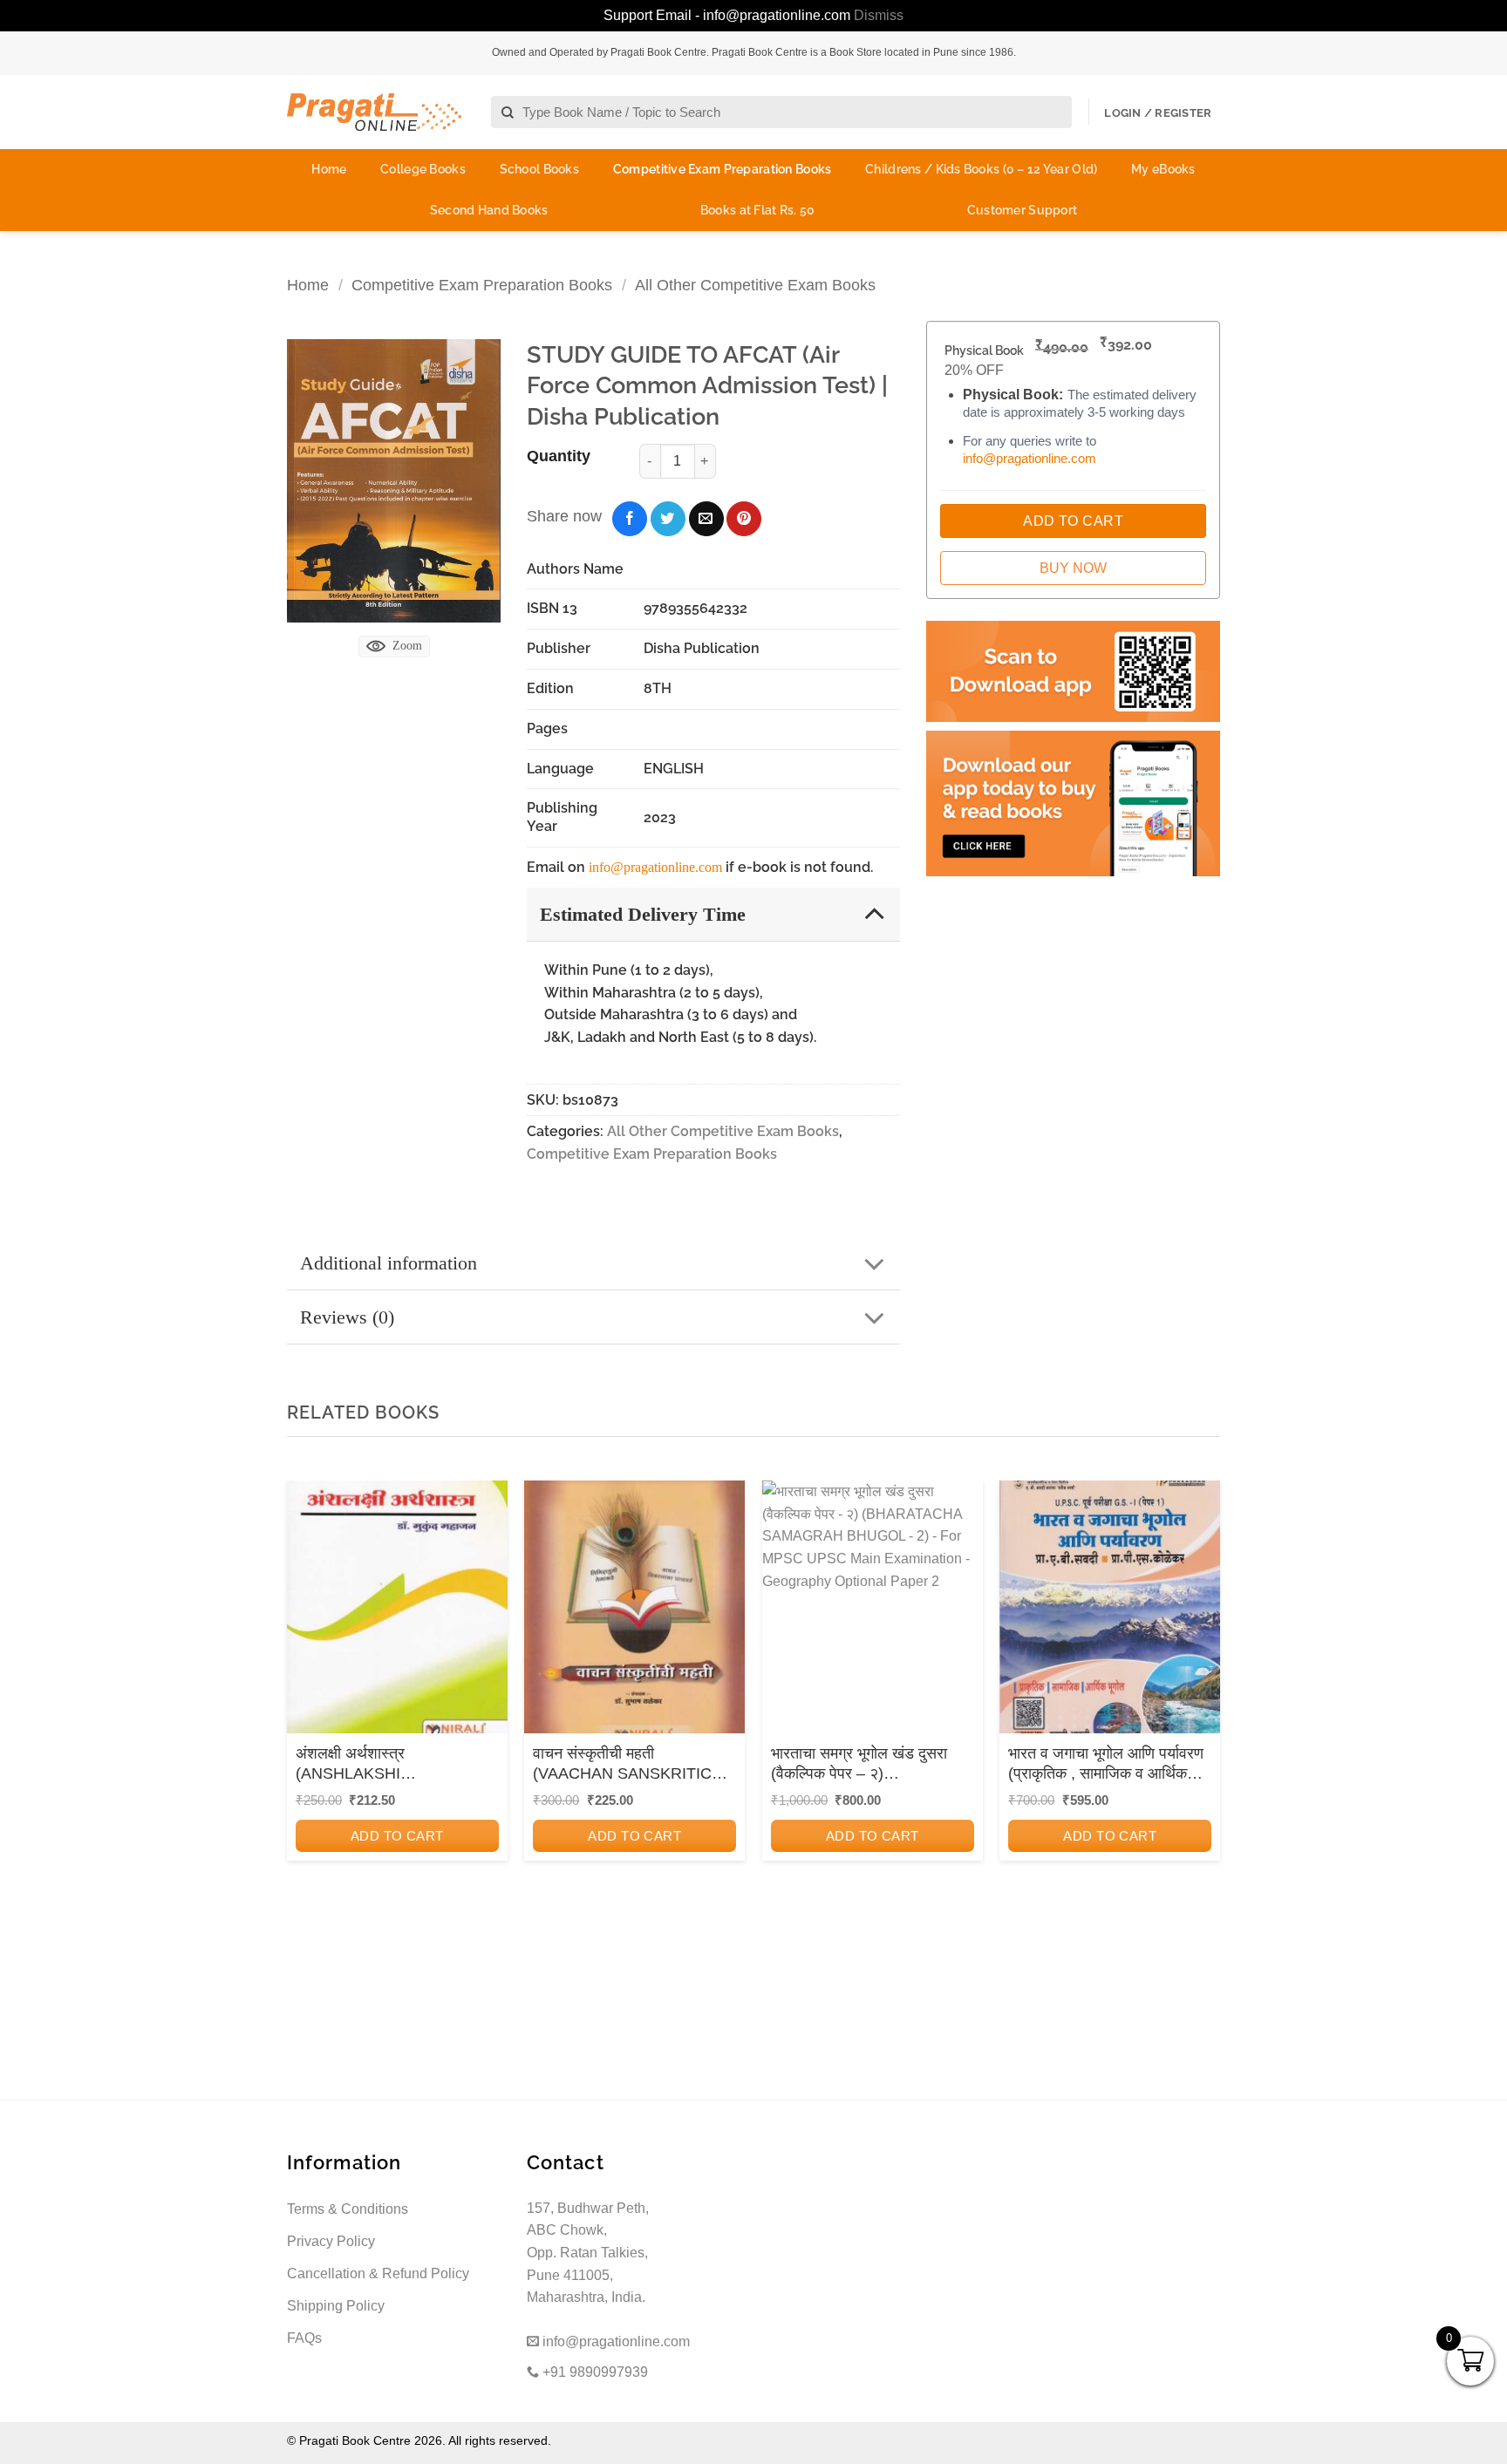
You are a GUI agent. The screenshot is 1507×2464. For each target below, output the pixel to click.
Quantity (559, 456)
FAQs (304, 2338)
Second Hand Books (489, 210)
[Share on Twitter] (668, 519)
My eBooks (1163, 169)
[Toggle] (874, 913)
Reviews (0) (347, 1317)
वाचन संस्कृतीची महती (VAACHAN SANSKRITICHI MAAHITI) (630, 1765)
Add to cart (397, 1836)
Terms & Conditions (348, 2209)
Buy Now (1073, 568)
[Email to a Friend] (706, 519)
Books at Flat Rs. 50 (758, 210)
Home (329, 169)
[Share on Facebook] (630, 519)
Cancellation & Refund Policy (378, 2273)
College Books (423, 169)
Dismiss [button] (879, 15)
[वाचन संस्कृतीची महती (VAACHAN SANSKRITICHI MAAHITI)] (634, 1613)
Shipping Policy (336, 2306)
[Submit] (508, 113)
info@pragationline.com (655, 867)
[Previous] (305, 1715)
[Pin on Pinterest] (744, 519)
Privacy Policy (331, 2241)
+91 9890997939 (593, 2372)
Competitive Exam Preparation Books (723, 169)
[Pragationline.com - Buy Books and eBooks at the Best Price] (374, 112)
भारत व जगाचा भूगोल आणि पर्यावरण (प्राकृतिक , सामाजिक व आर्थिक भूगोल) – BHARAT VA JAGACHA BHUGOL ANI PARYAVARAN (1106, 1765)
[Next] (1202, 1715)
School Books (539, 169)
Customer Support (1022, 210)
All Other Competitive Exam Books (755, 285)
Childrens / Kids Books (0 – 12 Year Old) (981, 169)
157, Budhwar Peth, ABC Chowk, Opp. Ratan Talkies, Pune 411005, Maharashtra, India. (588, 2253)
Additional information (389, 1263)
